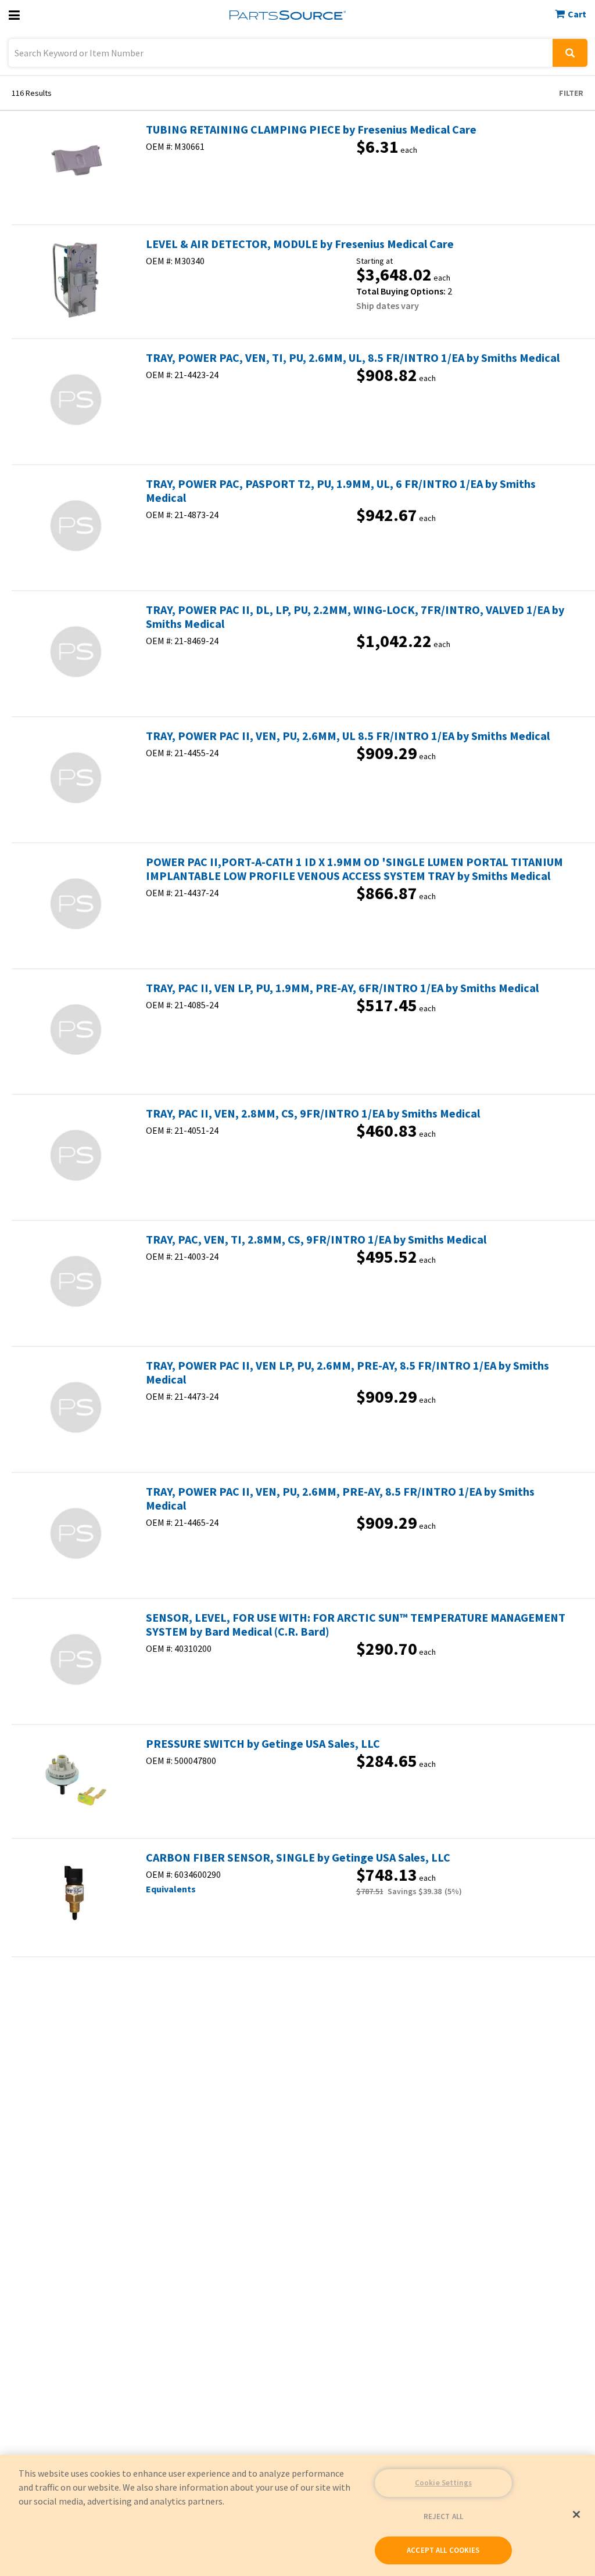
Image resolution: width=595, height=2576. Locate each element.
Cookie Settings (443, 2483)
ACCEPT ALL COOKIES (443, 2550)
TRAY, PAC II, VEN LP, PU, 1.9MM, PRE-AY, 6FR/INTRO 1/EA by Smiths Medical (342, 988)
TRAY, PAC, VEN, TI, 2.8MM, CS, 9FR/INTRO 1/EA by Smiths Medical (316, 1240)
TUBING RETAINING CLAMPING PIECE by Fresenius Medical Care (311, 130)
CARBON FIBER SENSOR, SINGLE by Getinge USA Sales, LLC (298, 1858)
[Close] (576, 2514)
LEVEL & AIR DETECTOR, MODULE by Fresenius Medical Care (300, 244)
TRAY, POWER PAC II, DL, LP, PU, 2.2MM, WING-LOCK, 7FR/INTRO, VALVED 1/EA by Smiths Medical (355, 617)
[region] (297, 2515)
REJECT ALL (443, 2516)
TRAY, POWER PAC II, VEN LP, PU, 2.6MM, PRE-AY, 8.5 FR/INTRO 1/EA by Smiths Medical (347, 1373)
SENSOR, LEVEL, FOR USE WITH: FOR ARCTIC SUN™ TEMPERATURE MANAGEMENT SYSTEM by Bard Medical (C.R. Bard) (356, 1625)
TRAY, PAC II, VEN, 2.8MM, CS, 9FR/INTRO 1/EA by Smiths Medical (313, 1113)
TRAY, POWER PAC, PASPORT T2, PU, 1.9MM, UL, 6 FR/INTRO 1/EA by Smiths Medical (341, 491)
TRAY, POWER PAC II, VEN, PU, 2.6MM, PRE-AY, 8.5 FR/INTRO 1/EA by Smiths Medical (340, 1499)
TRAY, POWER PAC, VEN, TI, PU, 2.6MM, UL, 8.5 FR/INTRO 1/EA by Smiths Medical (353, 358)
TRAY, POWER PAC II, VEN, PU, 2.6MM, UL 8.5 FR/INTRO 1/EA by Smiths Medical (348, 736)
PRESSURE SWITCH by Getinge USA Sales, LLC (263, 1744)
